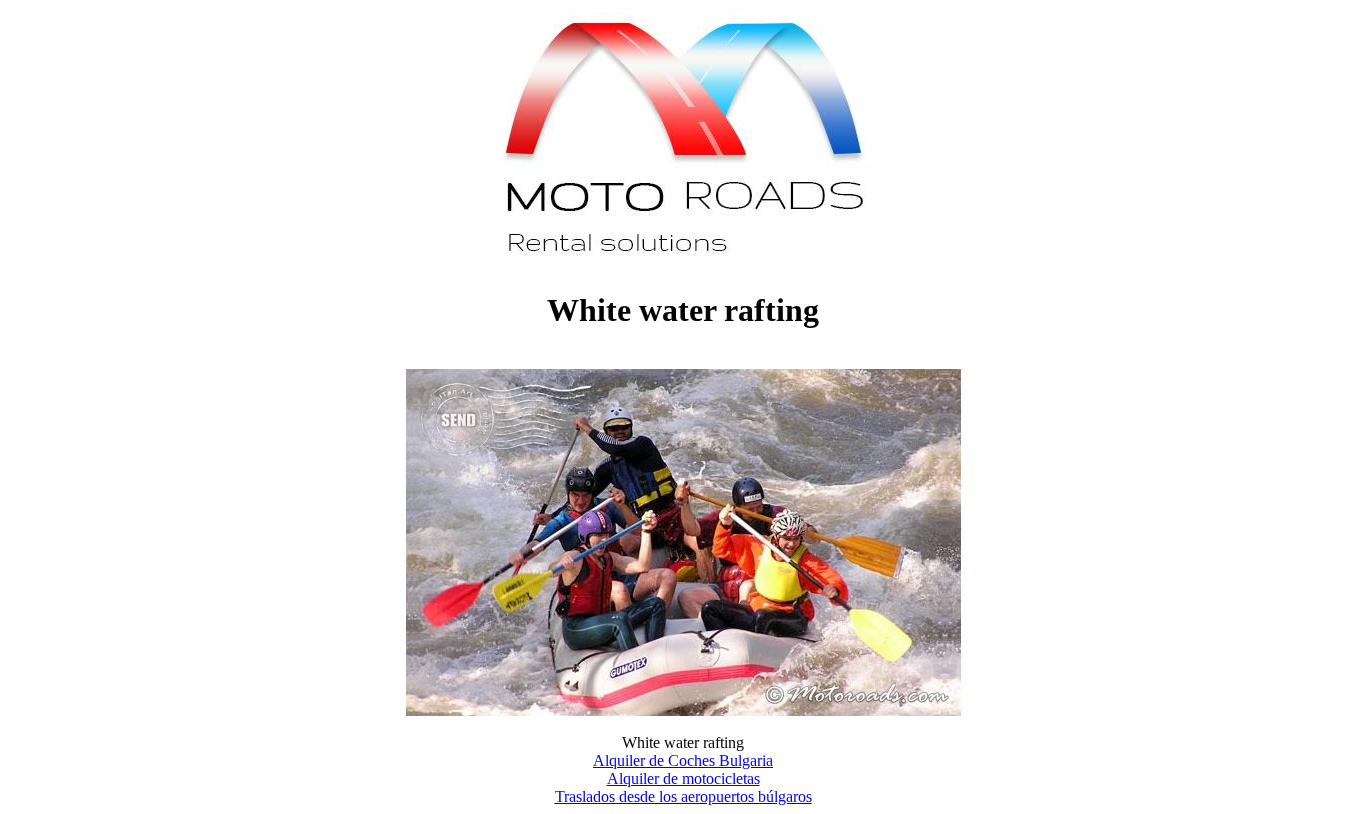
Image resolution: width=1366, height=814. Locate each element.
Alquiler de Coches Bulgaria (683, 760)
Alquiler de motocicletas (683, 778)
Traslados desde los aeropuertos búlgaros (683, 796)
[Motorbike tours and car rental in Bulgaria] (683, 261)
